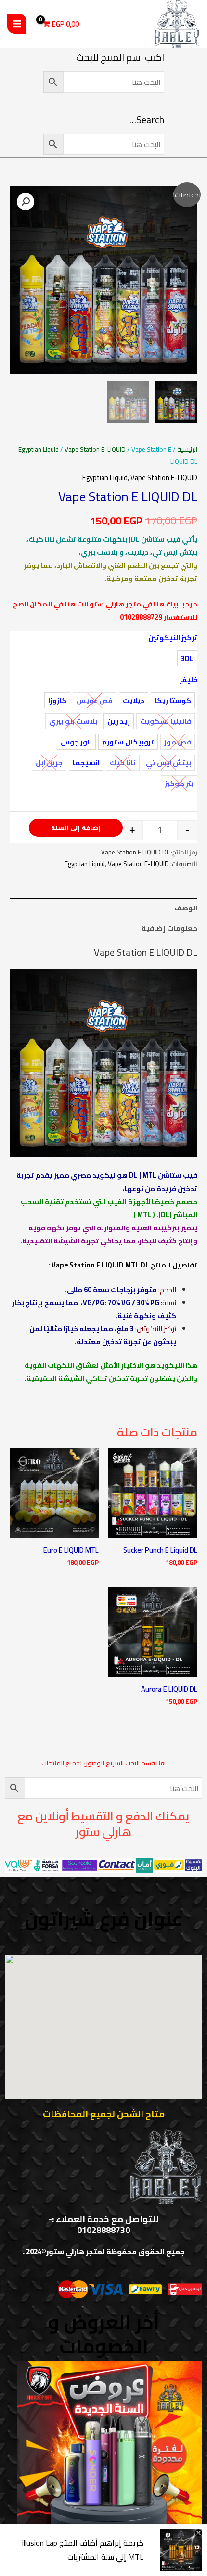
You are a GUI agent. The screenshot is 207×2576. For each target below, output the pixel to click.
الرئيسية (187, 449)
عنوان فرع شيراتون (104, 1919)
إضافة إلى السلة (76, 827)
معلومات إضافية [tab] (169, 928)
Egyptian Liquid (39, 449)
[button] (26, 202)
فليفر (188, 680)
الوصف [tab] (186, 908)
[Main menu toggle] (17, 24)
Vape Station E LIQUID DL (146, 952)
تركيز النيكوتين (173, 638)
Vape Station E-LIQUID (95, 449)
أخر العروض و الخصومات (103, 2334)
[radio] (187, 658)
